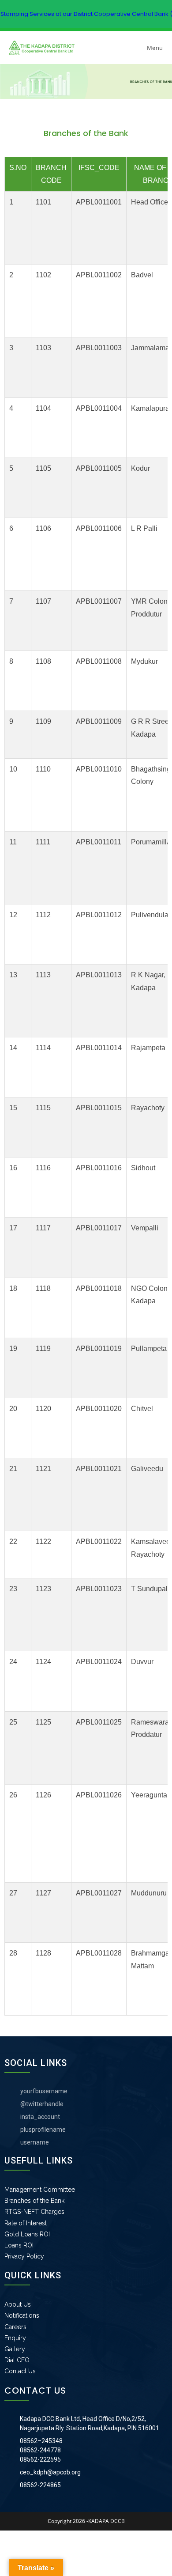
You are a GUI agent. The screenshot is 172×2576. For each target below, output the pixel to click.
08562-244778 (40, 2450)
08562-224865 (40, 2485)
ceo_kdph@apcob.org (50, 2472)
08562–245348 (41, 2441)
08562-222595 (40, 2459)
